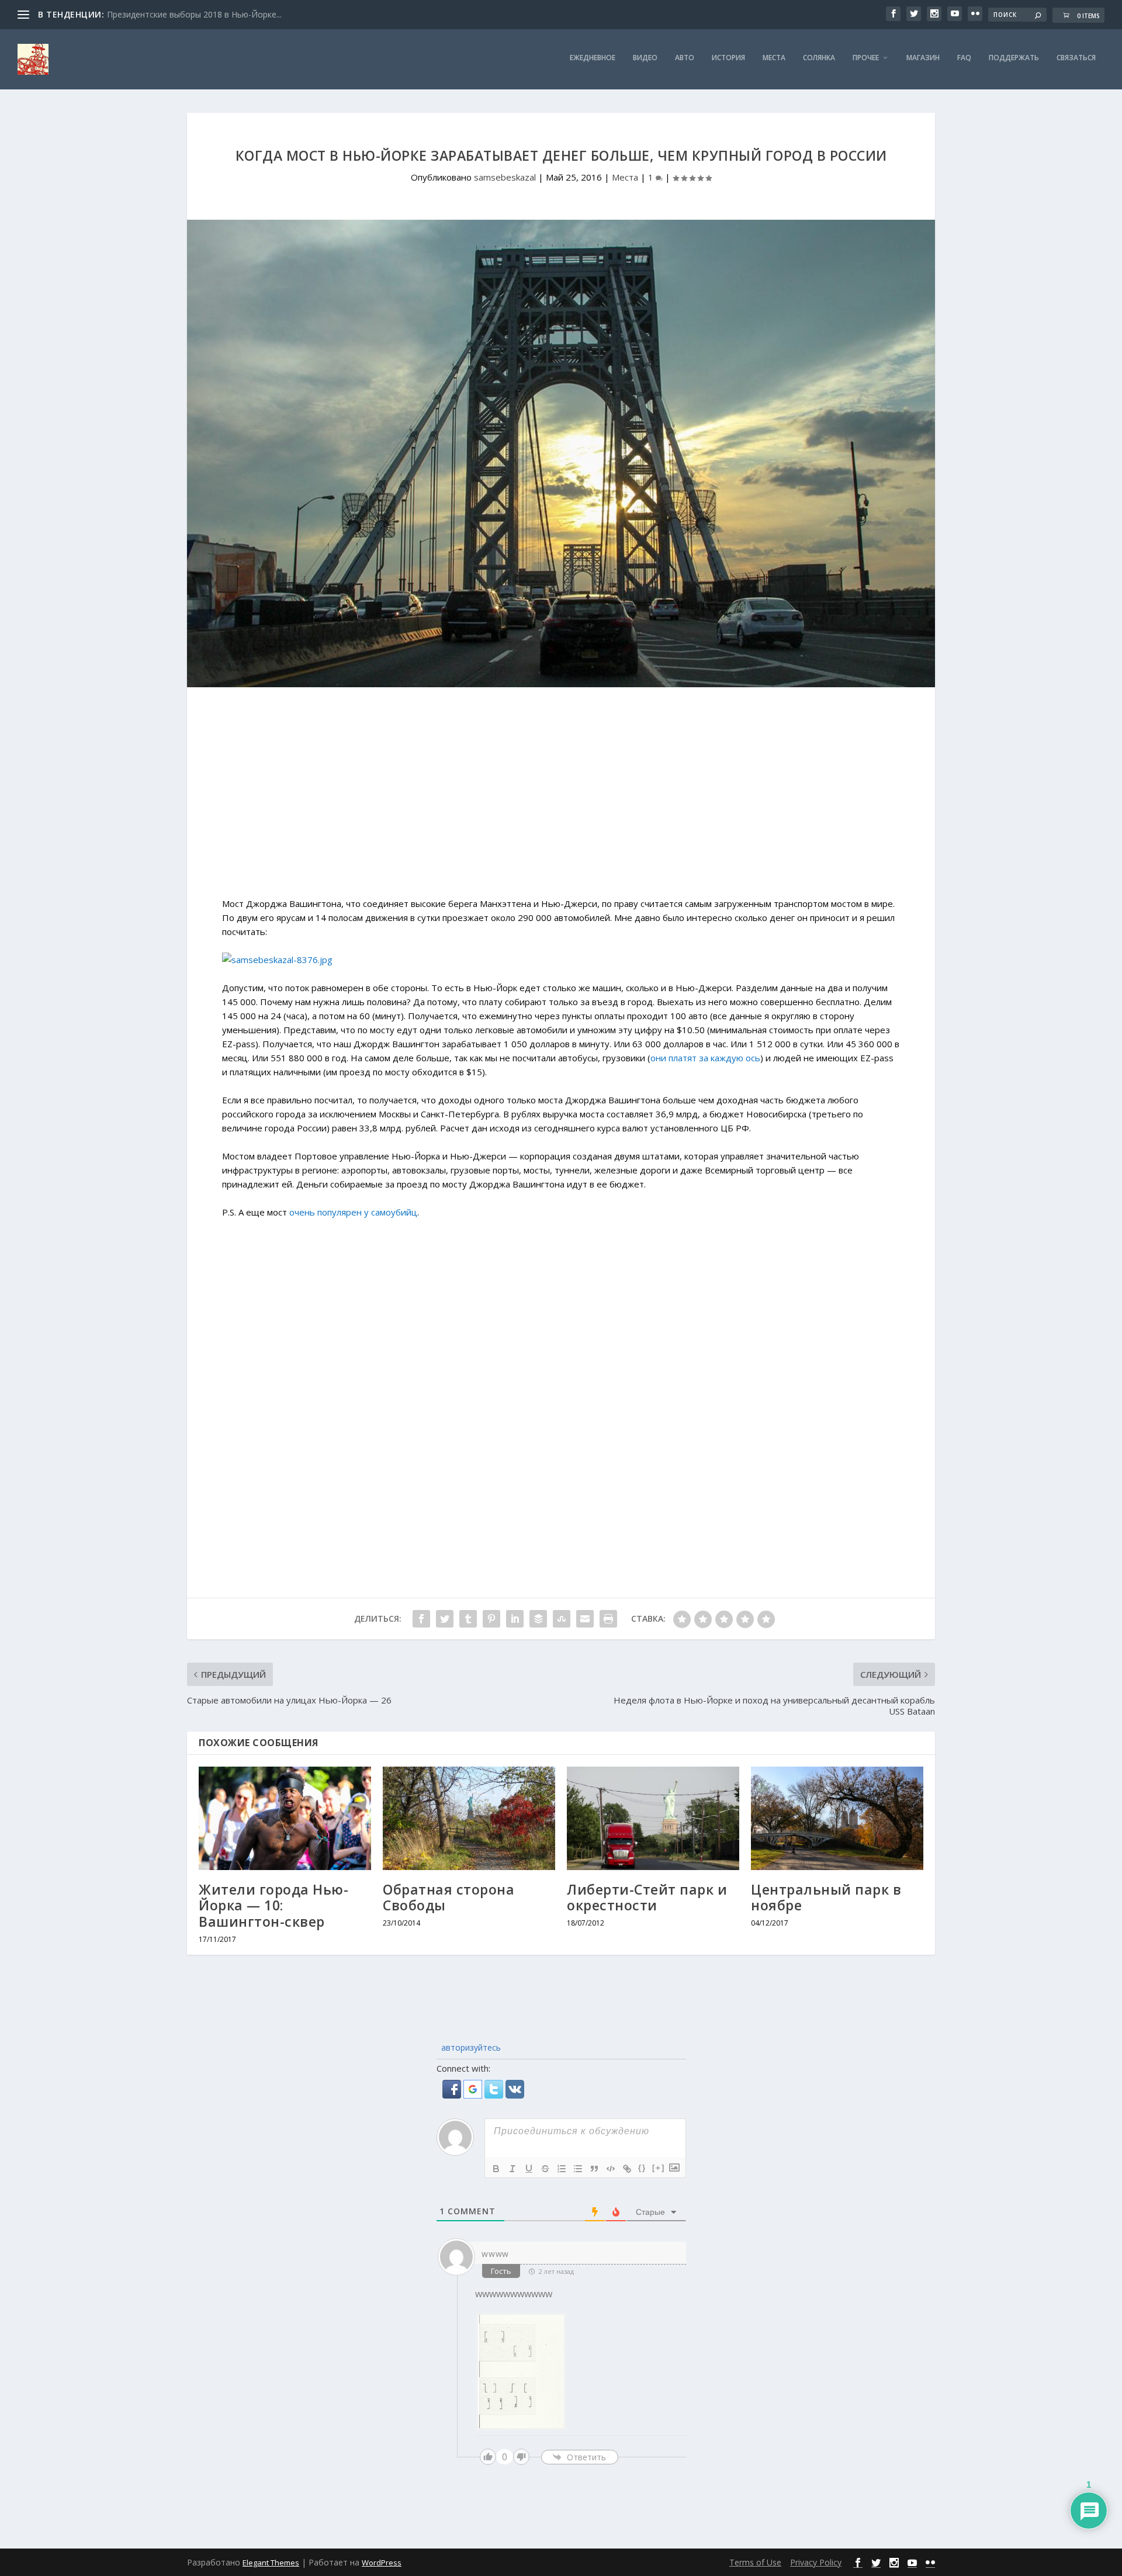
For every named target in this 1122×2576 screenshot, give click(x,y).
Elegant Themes (271, 2563)
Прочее (866, 58)
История (728, 58)
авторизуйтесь (470, 2047)
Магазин (923, 58)
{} (642, 2168)
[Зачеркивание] (545, 2169)
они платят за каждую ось (705, 1058)
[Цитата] (594, 2169)
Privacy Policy (816, 2562)
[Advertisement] (561, 798)
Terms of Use (755, 2562)
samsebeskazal (505, 177)
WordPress (382, 2563)
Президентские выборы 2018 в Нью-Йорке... (194, 14)
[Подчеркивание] (529, 2169)
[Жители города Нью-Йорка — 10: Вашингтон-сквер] (285, 1818)
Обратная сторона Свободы (449, 1898)
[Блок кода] (611, 2169)
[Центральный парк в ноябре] (837, 1818)
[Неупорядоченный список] (578, 2169)
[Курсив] (512, 2169)
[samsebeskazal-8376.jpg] (277, 960)
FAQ (964, 58)
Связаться (1076, 58)
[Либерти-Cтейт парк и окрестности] (653, 1818)
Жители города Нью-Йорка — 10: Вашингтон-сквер (273, 1905)
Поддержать (1014, 58)
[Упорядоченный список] (562, 2169)
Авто (685, 58)
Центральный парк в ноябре (826, 1898)
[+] (659, 2168)
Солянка (819, 58)
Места (774, 58)
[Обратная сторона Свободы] (469, 1818)
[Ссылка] (627, 2169)
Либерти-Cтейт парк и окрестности (647, 1898)
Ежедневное (593, 58)
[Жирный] (496, 2169)
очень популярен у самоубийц (353, 1212)
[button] (453, 2095)
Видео (645, 58)
